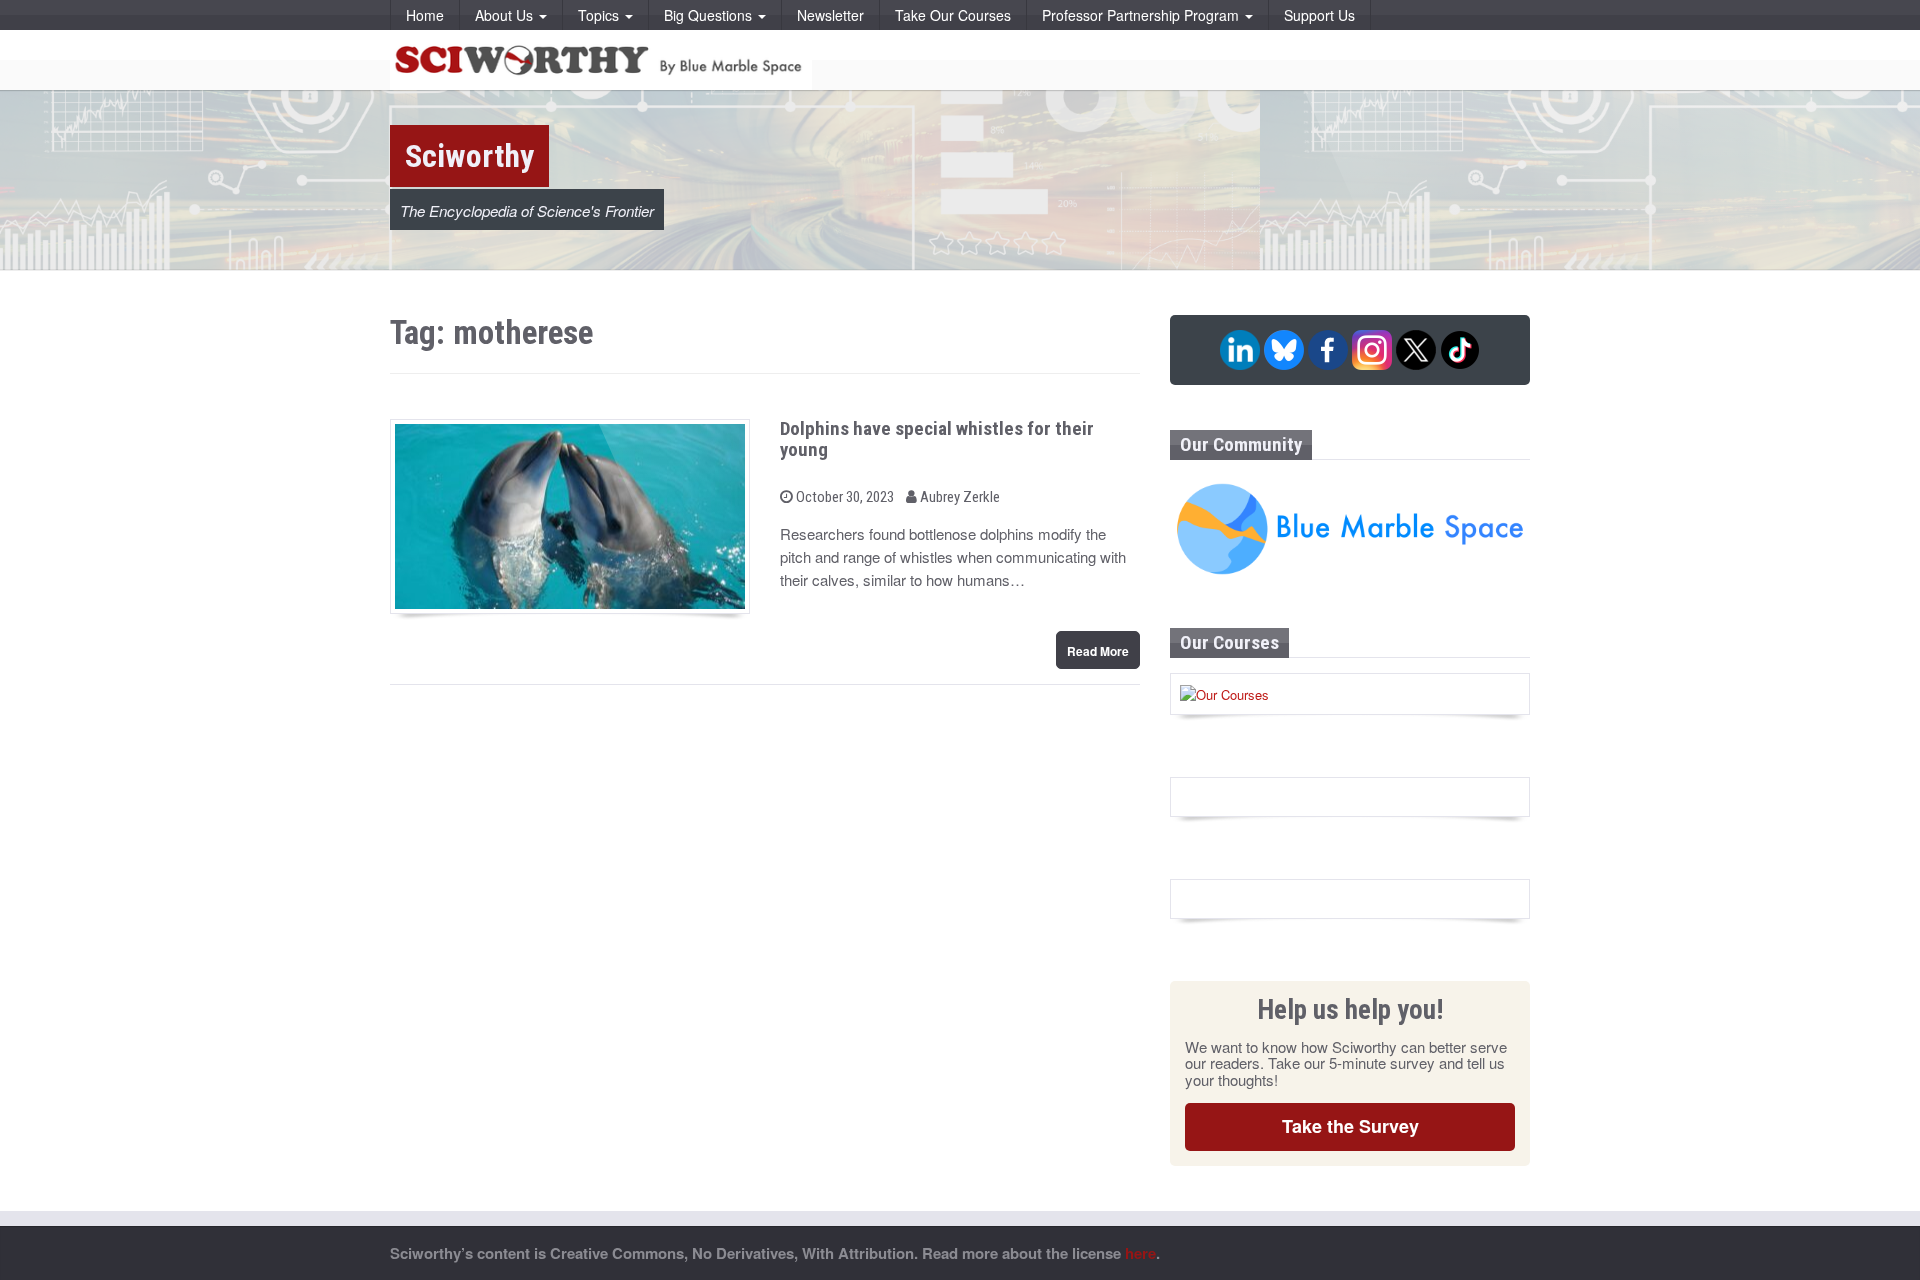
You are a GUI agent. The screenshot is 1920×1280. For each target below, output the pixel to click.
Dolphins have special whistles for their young (937, 439)
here (1140, 1253)
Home (425, 15)
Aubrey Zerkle (958, 497)
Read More (1098, 651)
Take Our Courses (953, 15)
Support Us (1319, 15)
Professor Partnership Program (1142, 15)
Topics (600, 15)
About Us (506, 15)
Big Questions (710, 15)
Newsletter (830, 15)
